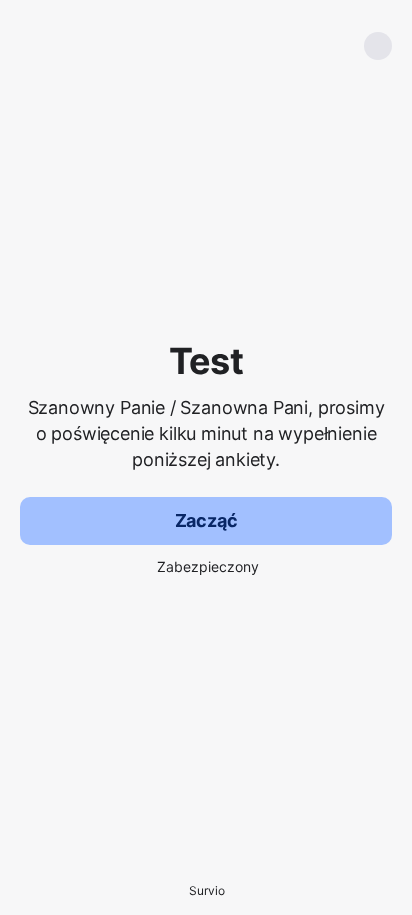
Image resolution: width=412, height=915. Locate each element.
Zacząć (206, 520)
